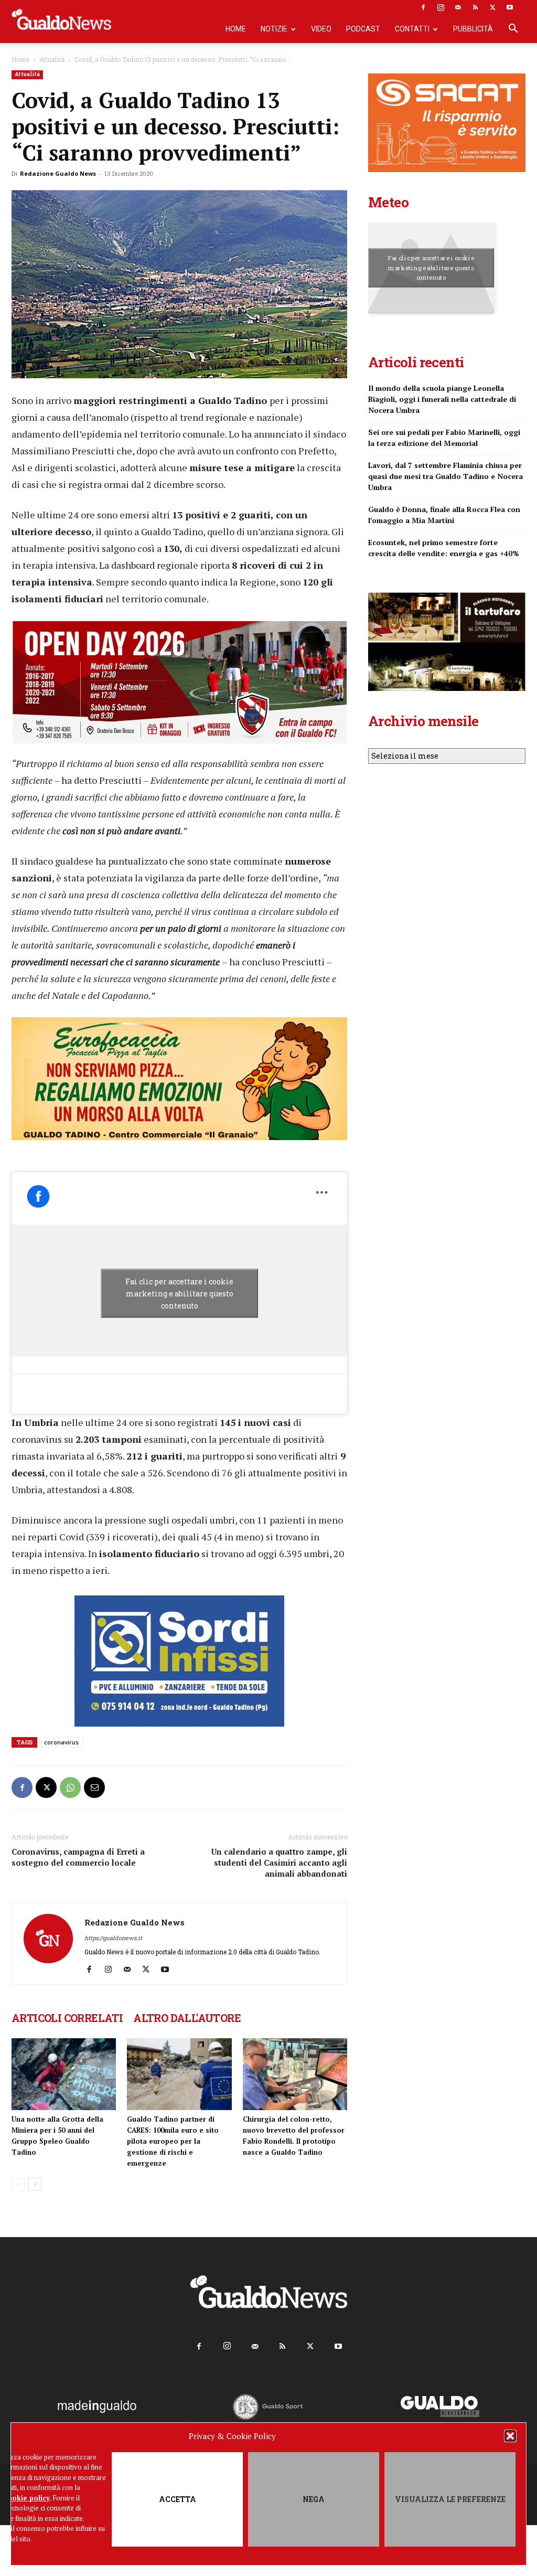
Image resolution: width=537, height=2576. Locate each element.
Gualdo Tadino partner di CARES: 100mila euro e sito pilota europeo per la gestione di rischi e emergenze (173, 2141)
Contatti (412, 29)
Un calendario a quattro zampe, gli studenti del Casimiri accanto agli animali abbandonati (279, 1862)
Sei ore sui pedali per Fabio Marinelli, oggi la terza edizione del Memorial (444, 438)
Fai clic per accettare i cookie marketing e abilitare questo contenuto (179, 1293)
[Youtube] (510, 7)
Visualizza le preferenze (450, 2499)
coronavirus (61, 1742)
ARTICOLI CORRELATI (67, 2018)
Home (236, 29)
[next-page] (35, 2184)
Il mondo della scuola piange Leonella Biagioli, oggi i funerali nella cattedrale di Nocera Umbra (442, 399)
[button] (510, 2436)
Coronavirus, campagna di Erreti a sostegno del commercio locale (78, 1857)
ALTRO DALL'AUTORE (187, 2018)
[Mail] (458, 7)
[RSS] (475, 7)
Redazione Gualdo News (58, 173)
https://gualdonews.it (113, 1938)
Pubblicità (473, 29)
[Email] (94, 1787)
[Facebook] (423, 7)
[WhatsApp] (70, 1787)
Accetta (178, 2499)
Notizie (274, 29)
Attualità (52, 59)
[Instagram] (441, 7)
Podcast (363, 29)
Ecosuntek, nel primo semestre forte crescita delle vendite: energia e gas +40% (444, 548)
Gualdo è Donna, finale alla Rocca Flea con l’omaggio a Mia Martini (444, 515)
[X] (492, 7)
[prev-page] (18, 2184)
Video (321, 29)
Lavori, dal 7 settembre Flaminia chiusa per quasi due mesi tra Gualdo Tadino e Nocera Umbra (445, 476)
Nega (314, 2499)
